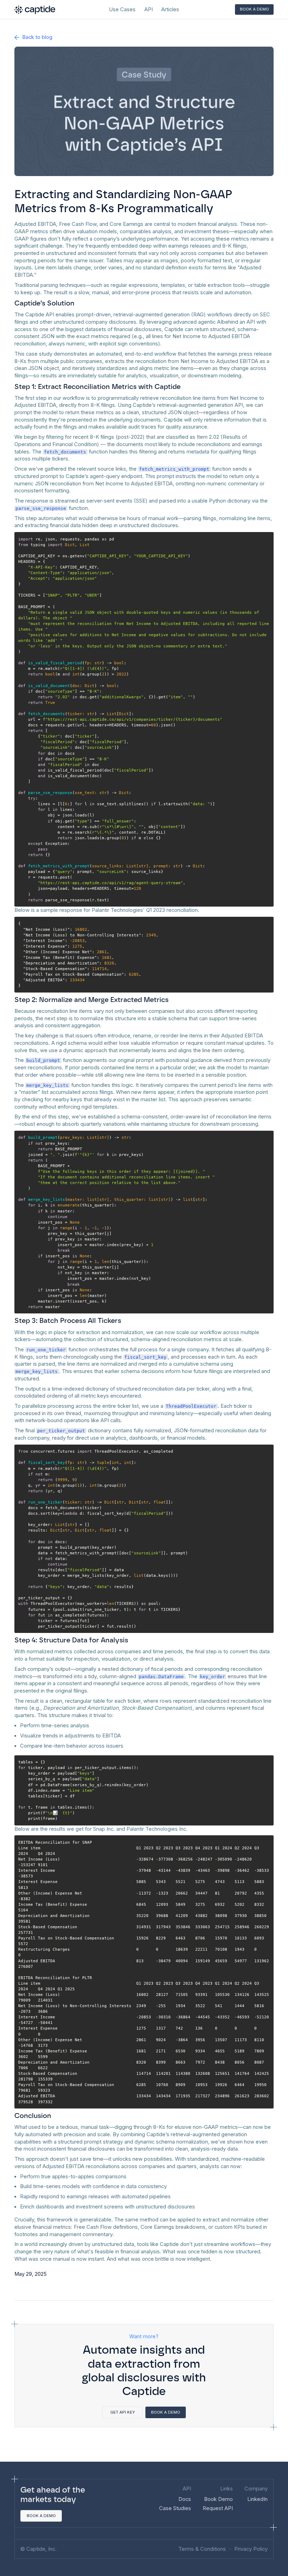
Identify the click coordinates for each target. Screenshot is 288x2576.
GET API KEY (123, 2412)
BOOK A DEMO (254, 9)
